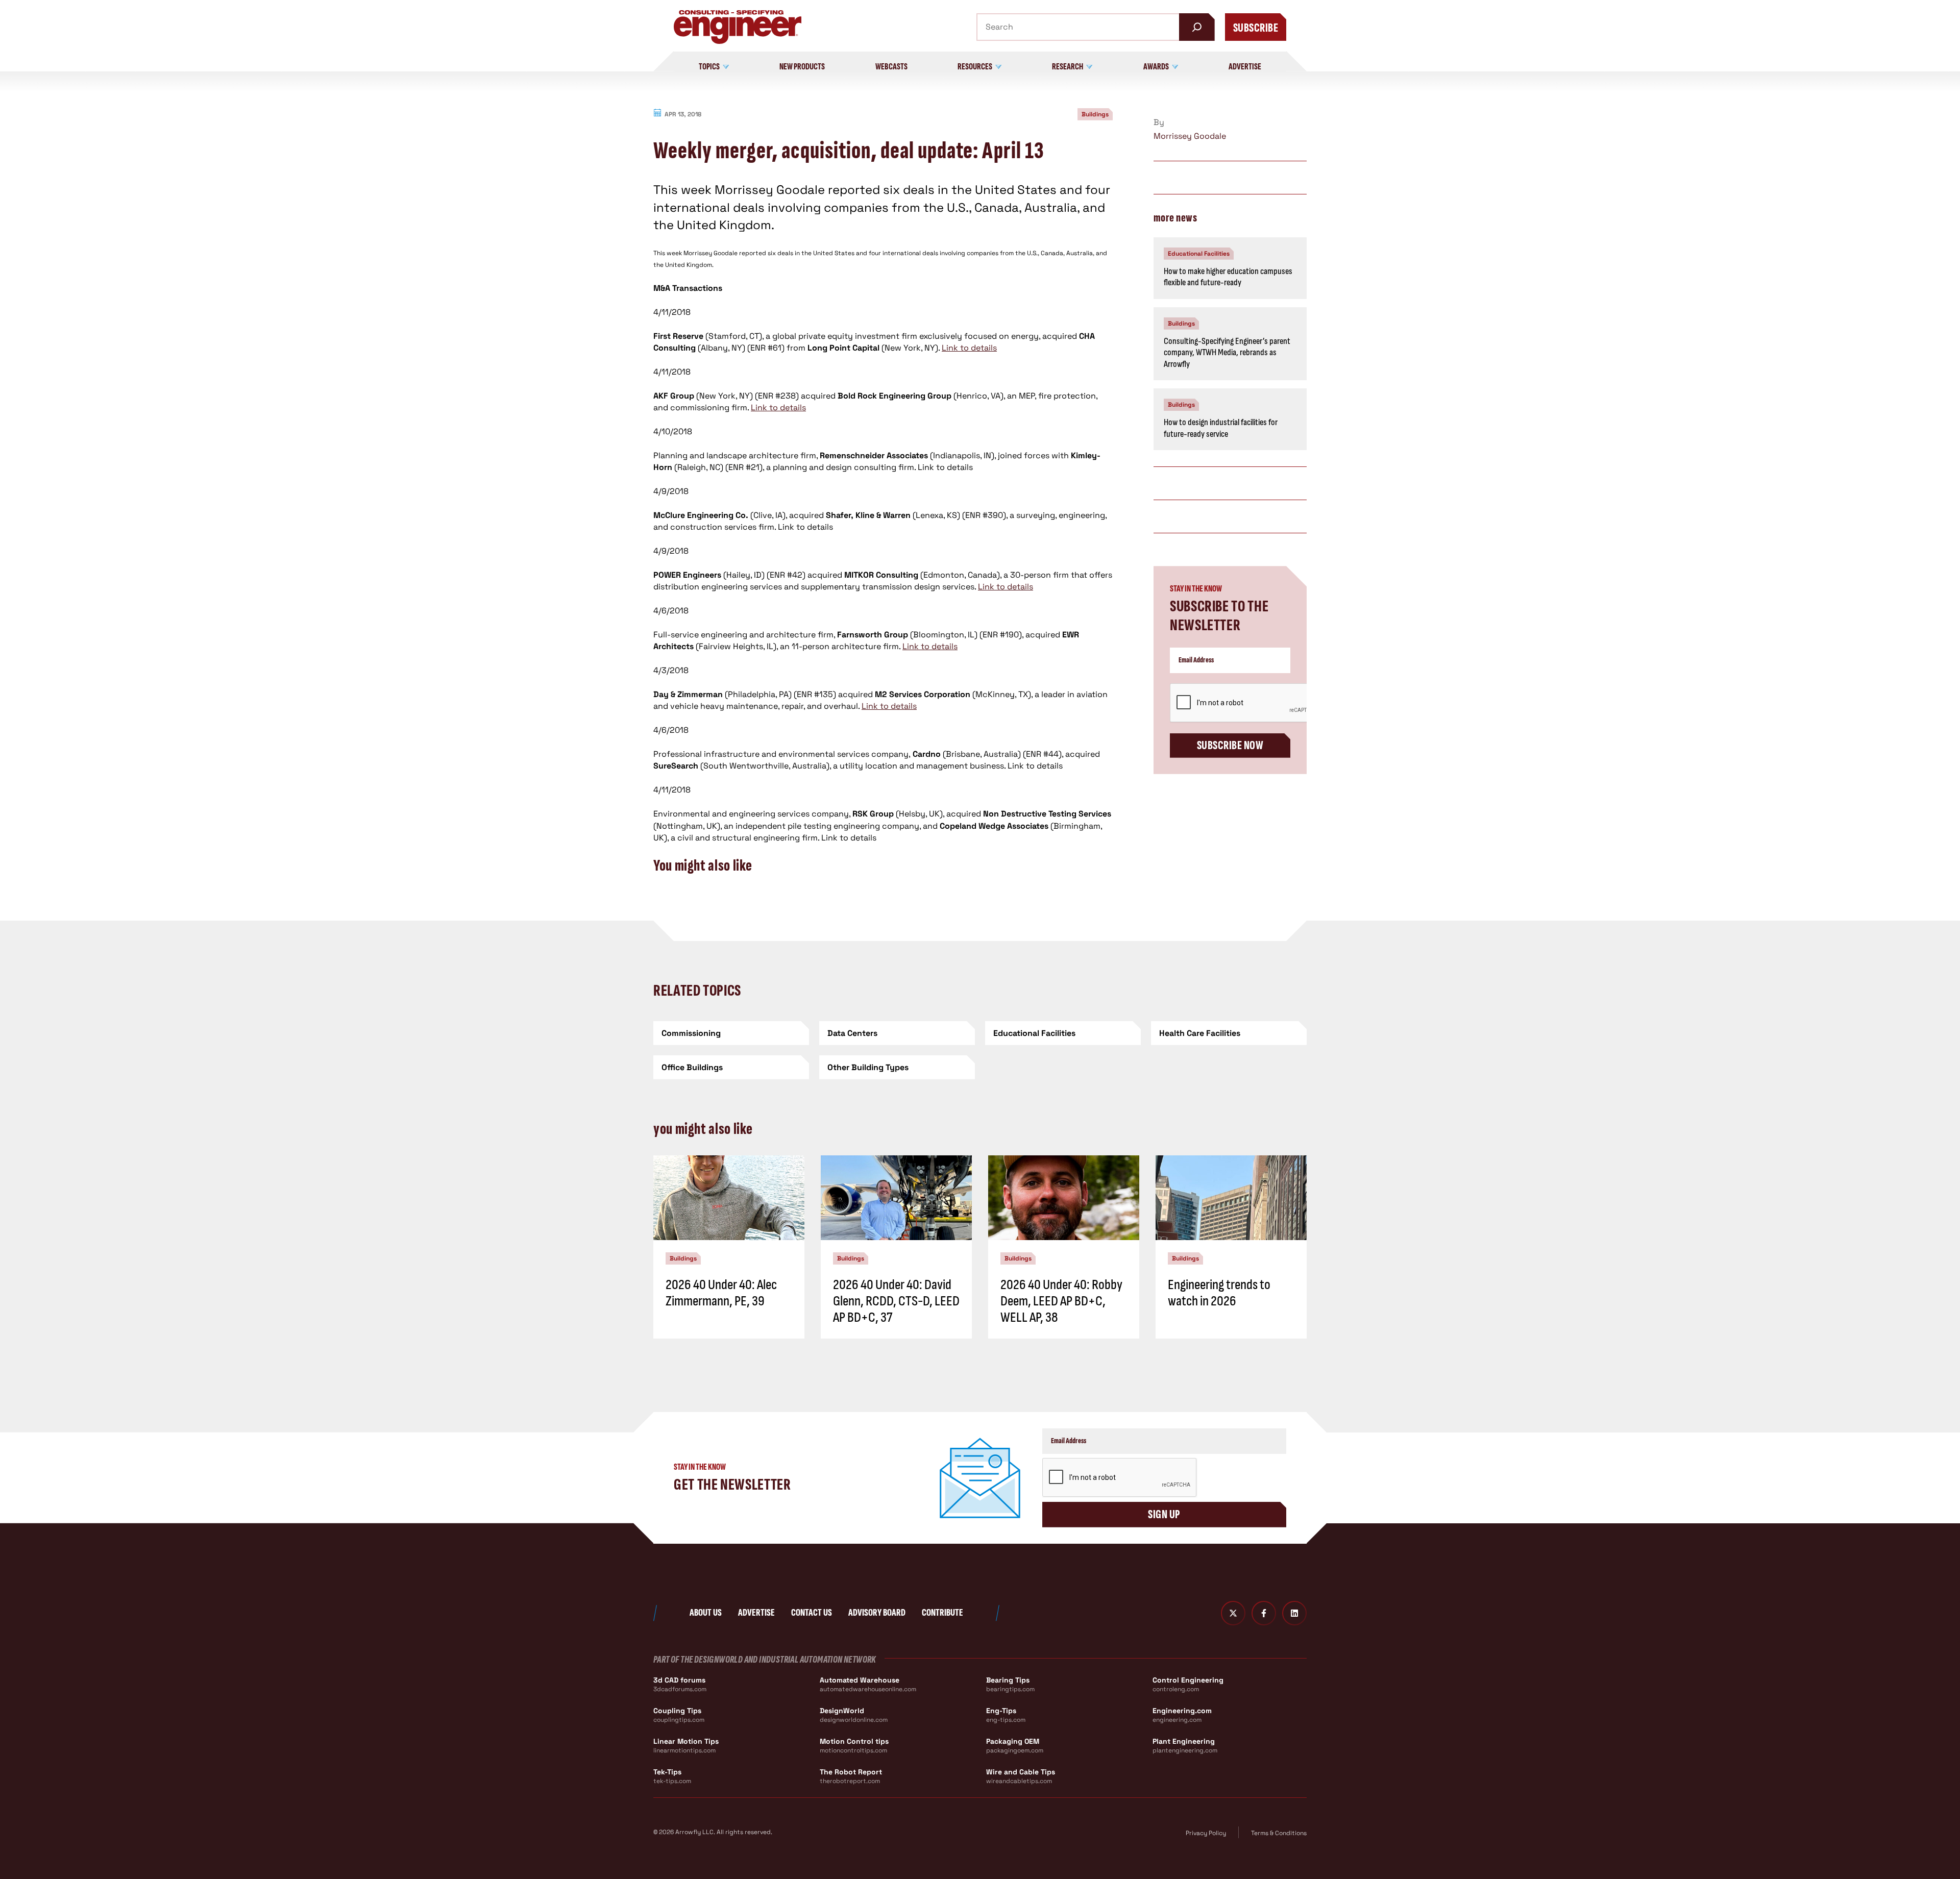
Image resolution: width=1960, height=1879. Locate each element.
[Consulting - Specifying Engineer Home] (738, 27)
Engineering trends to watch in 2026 (1219, 1293)
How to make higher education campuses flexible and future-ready (1228, 277)
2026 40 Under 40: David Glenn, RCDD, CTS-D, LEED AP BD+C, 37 (896, 1301)
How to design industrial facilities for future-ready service (1221, 428)
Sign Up (1164, 1514)
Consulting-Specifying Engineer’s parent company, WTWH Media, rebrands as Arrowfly (1227, 353)
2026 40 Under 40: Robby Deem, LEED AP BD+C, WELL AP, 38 (1061, 1301)
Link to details (969, 348)
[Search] (1197, 27)
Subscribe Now (1230, 745)
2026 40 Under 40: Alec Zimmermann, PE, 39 (721, 1293)
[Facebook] (1264, 1613)
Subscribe (1256, 28)
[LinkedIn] (1294, 1613)
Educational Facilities (1199, 254)
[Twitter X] (1233, 1613)
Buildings (1095, 114)
